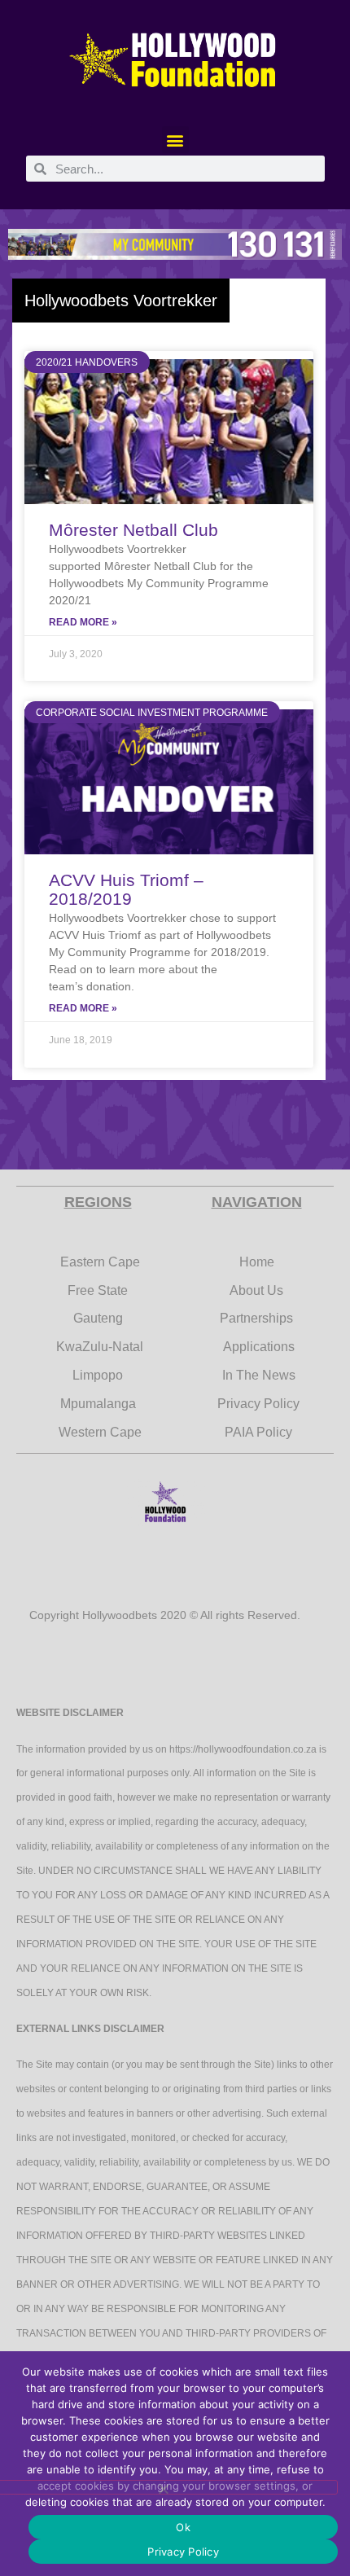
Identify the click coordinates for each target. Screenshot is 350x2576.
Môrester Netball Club (133, 530)
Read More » (83, 622)
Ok (183, 2527)
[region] (175, 244)
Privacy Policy (183, 2552)
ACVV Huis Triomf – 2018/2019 (126, 889)
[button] (175, 140)
